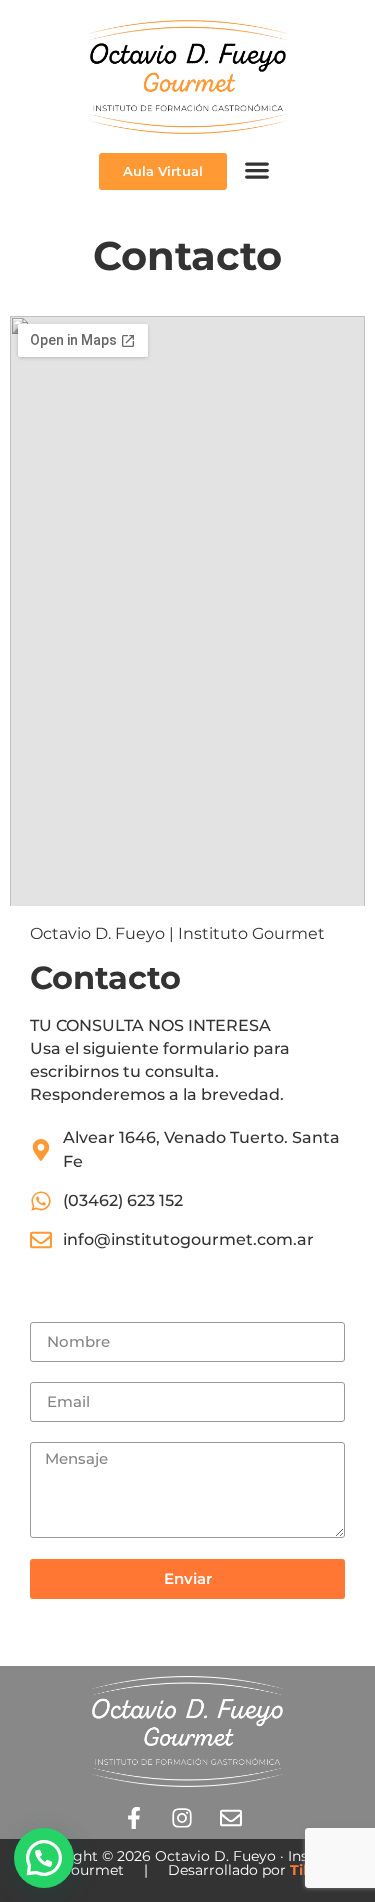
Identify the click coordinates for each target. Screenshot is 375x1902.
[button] (256, 170)
